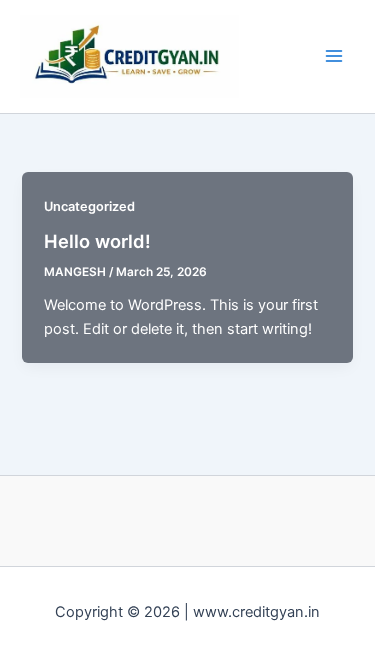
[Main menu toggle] (334, 56)
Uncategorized (89, 206)
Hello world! (97, 241)
